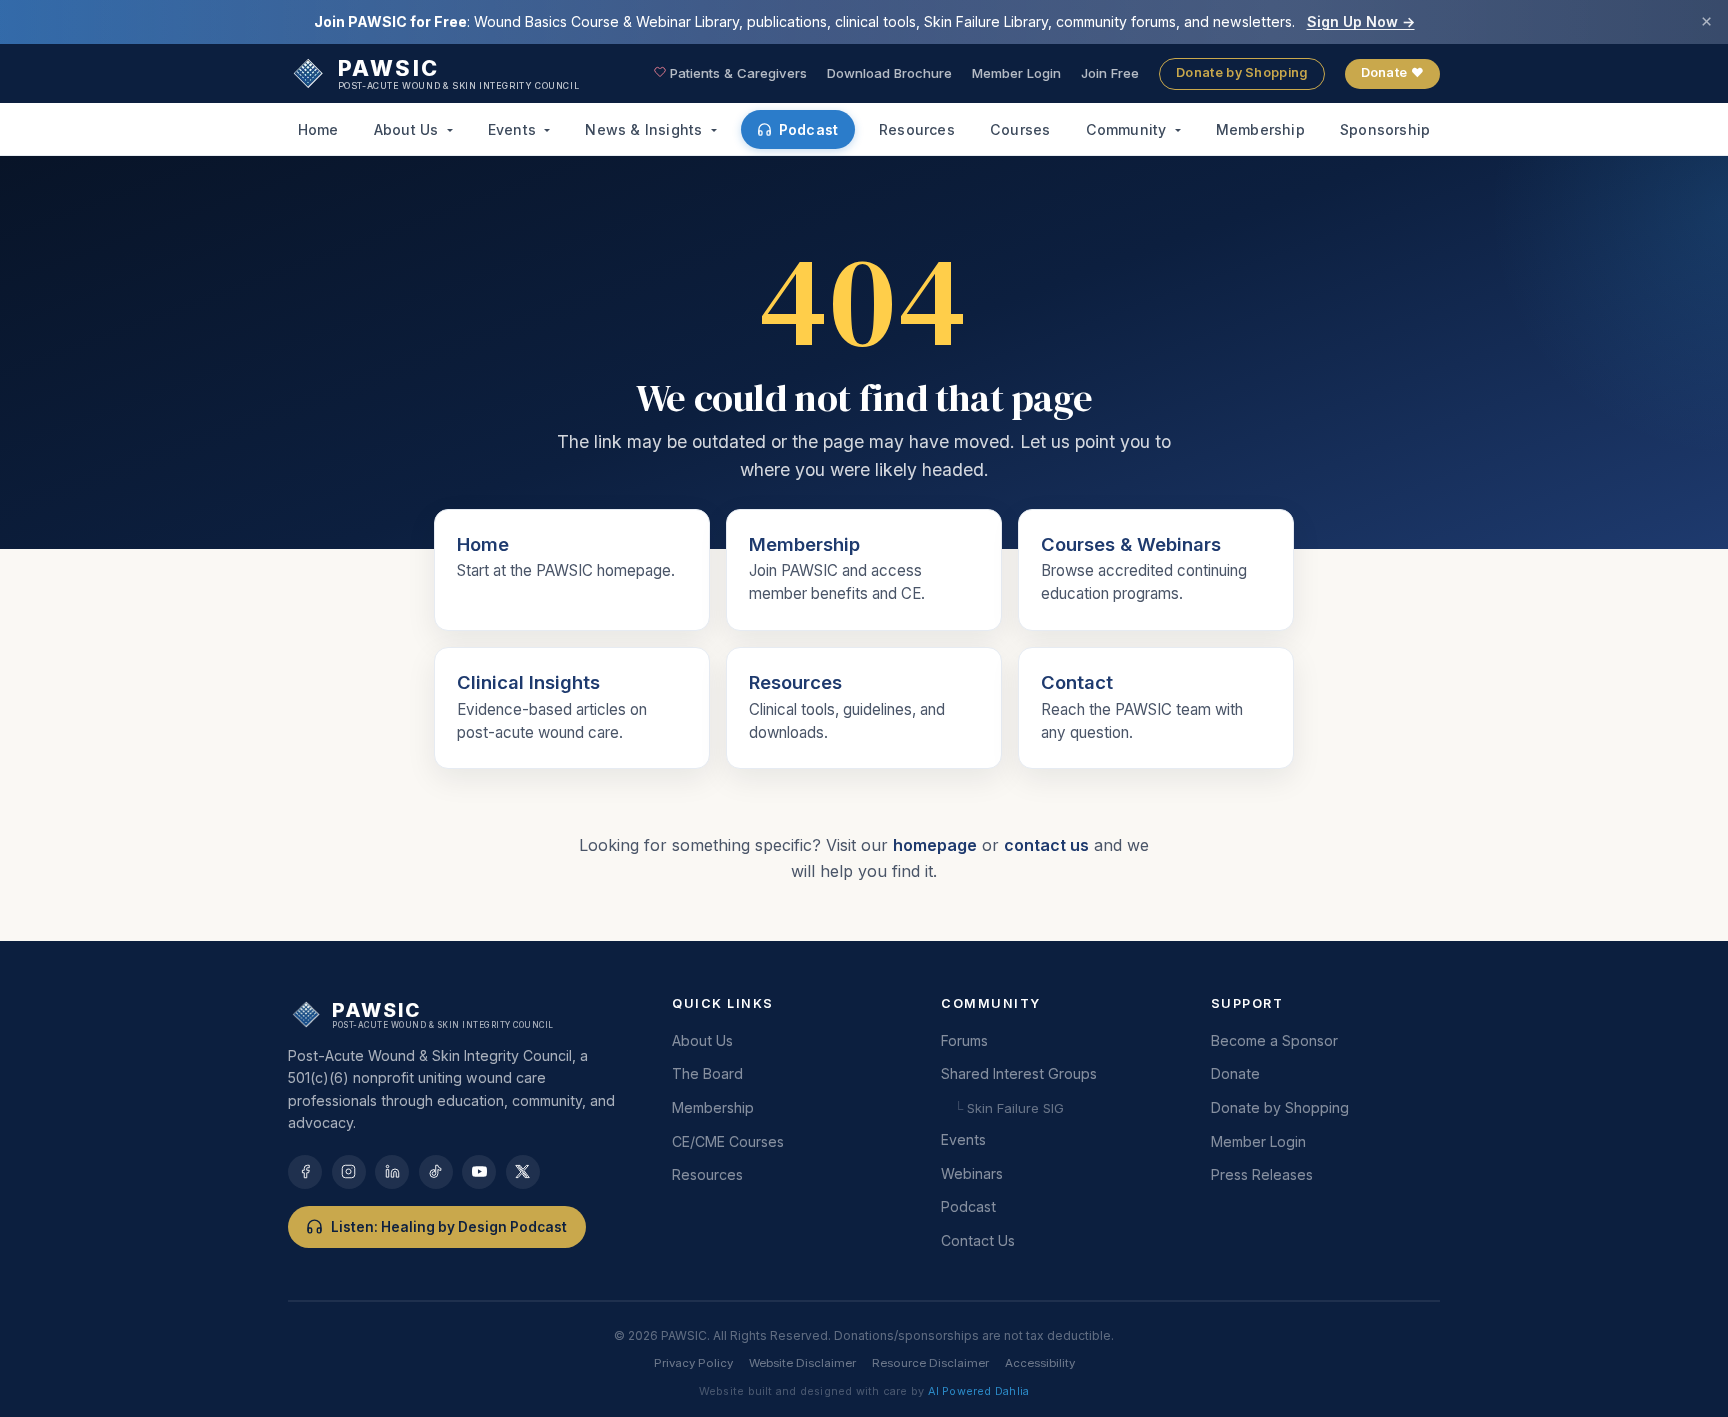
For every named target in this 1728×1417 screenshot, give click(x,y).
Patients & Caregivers (736, 73)
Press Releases (1262, 1174)
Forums (964, 1040)
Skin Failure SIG (1112, 301)
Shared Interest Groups (1019, 1073)
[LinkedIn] (392, 1172)
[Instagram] (349, 1172)
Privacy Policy (693, 1363)
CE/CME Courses (728, 1141)
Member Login (1016, 73)
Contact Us (978, 1240)
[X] (523, 1172)
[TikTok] (436, 1172)
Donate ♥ (1392, 72)
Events (514, 129)
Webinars (972, 1173)
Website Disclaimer (802, 1363)
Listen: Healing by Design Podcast (449, 1227)
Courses (1020, 129)
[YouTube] (479, 1172)
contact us (1046, 845)
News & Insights (645, 129)
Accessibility (1040, 1363)
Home (318, 129)
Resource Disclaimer (930, 1363)
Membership (1260, 129)
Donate (1235, 1073)
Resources (917, 129)
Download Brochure (889, 73)
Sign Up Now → (1361, 21)
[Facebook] (305, 1172)
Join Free (1110, 73)
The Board (707, 1073)
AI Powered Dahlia (979, 1391)
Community (1128, 129)
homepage (935, 845)
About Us (408, 129)
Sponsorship (1385, 129)
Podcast (808, 129)
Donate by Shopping (1241, 72)
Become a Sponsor (1274, 1040)
